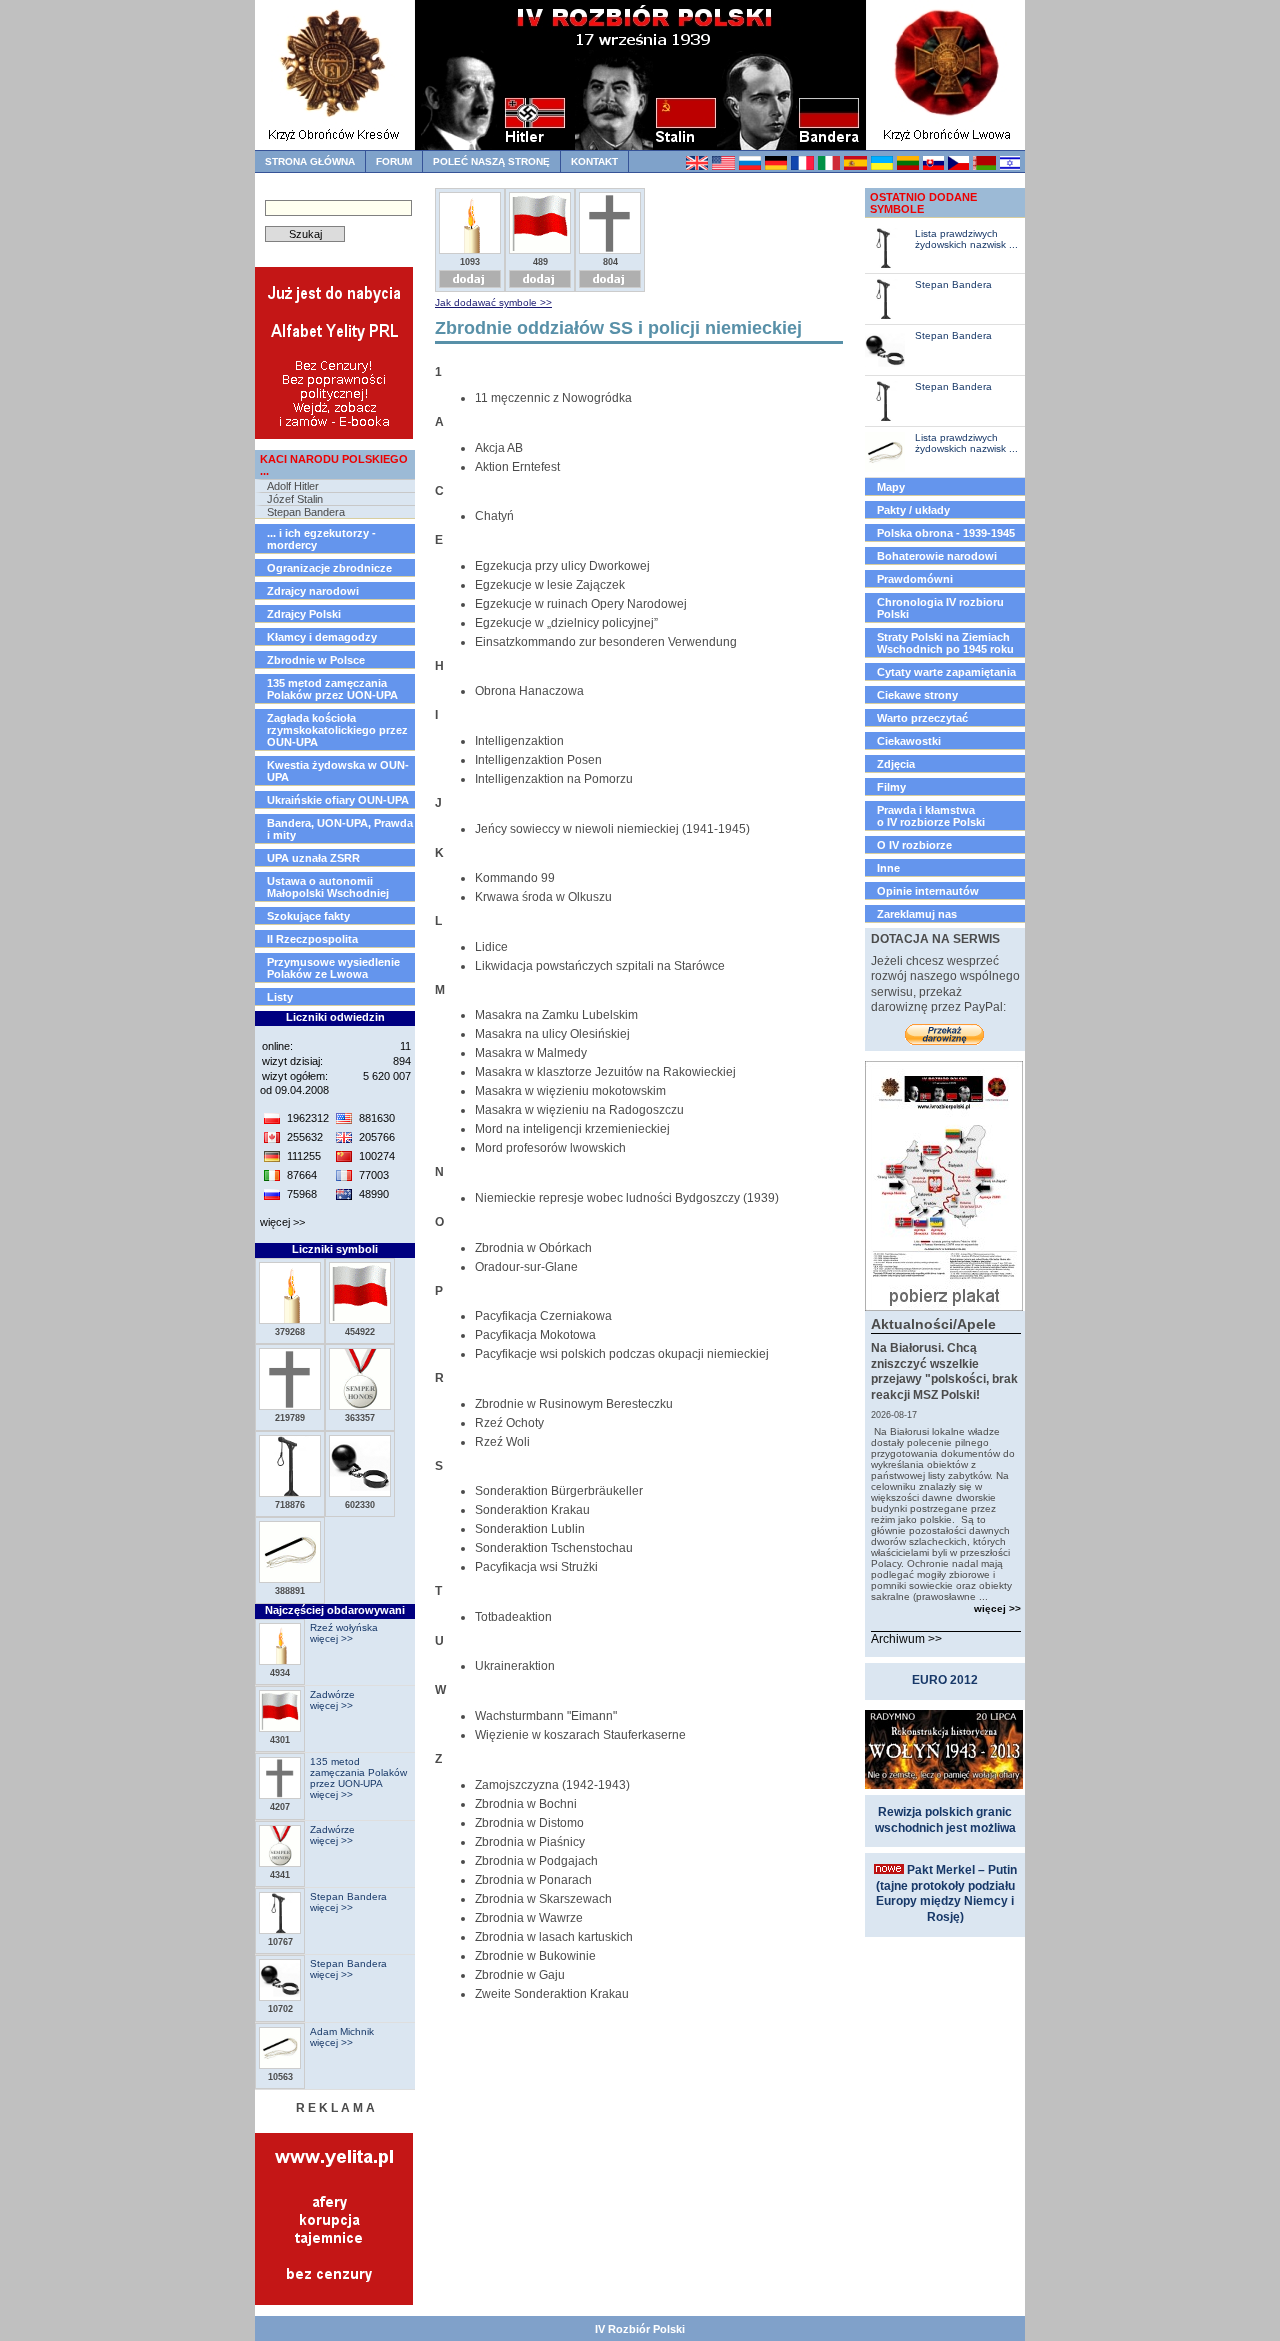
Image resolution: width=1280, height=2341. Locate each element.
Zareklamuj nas (917, 914)
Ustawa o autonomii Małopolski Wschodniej (328, 887)
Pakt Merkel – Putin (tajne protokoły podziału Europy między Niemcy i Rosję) (946, 1893)
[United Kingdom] (696, 166)
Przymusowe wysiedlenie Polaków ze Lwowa (333, 968)
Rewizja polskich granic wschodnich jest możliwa (945, 1820)
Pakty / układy (913, 510)
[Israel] (1009, 166)
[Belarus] (983, 166)
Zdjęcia (896, 764)
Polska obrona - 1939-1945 (946, 533)
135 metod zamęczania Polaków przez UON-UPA (332, 689)
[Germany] (775, 166)
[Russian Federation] (749, 166)
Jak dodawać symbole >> (493, 302)
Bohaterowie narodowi (937, 556)
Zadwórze (332, 1694)
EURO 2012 (945, 1680)
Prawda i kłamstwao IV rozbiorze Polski (931, 816)
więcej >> (282, 1222)
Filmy (891, 787)
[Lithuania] (907, 166)
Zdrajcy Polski (304, 614)
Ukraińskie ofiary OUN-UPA (338, 800)
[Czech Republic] (958, 166)
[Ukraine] (881, 166)
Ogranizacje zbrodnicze (329, 568)
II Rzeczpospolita (312, 939)
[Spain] (854, 166)
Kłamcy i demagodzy (322, 637)
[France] (801, 166)
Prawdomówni (915, 579)
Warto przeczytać (922, 718)
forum (394, 161)
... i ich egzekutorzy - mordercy (321, 539)
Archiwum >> (906, 1639)
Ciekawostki (909, 741)
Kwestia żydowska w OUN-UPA (338, 771)
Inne (888, 868)
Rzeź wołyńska (344, 1627)
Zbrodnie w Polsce (316, 660)
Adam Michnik (342, 2031)
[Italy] (828, 166)
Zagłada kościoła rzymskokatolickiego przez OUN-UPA (337, 730)
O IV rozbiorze (914, 845)
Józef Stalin (295, 499)
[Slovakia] (933, 166)
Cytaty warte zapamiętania (946, 672)
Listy (280, 997)
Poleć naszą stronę (491, 161)
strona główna (310, 161)
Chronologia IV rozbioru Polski (940, 608)
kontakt (594, 161)
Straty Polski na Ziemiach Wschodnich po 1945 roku (945, 643)
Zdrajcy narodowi (313, 591)
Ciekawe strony (917, 695)
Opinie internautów (928, 891)
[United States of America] (722, 166)
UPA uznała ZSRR (313, 858)
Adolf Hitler (293, 486)
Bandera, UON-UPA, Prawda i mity (340, 829)
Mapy (891, 487)
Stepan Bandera (306, 512)
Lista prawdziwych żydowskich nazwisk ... (966, 239)
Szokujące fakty (308, 916)
